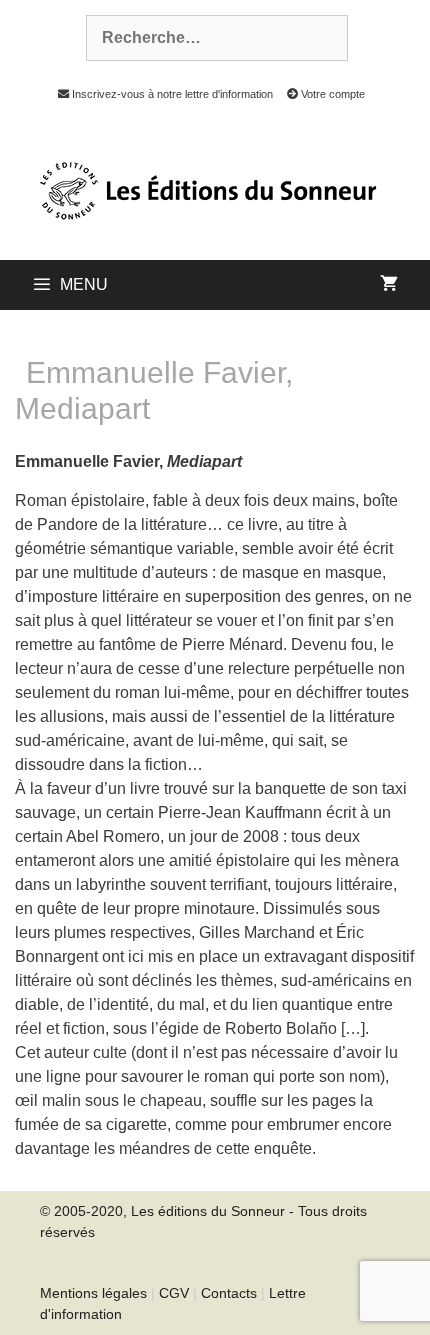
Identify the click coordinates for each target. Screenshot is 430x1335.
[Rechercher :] (206, 38)
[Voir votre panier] (389, 285)
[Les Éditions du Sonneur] (206, 189)
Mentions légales (93, 1293)
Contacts (229, 1293)
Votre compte (331, 94)
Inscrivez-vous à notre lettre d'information (170, 94)
